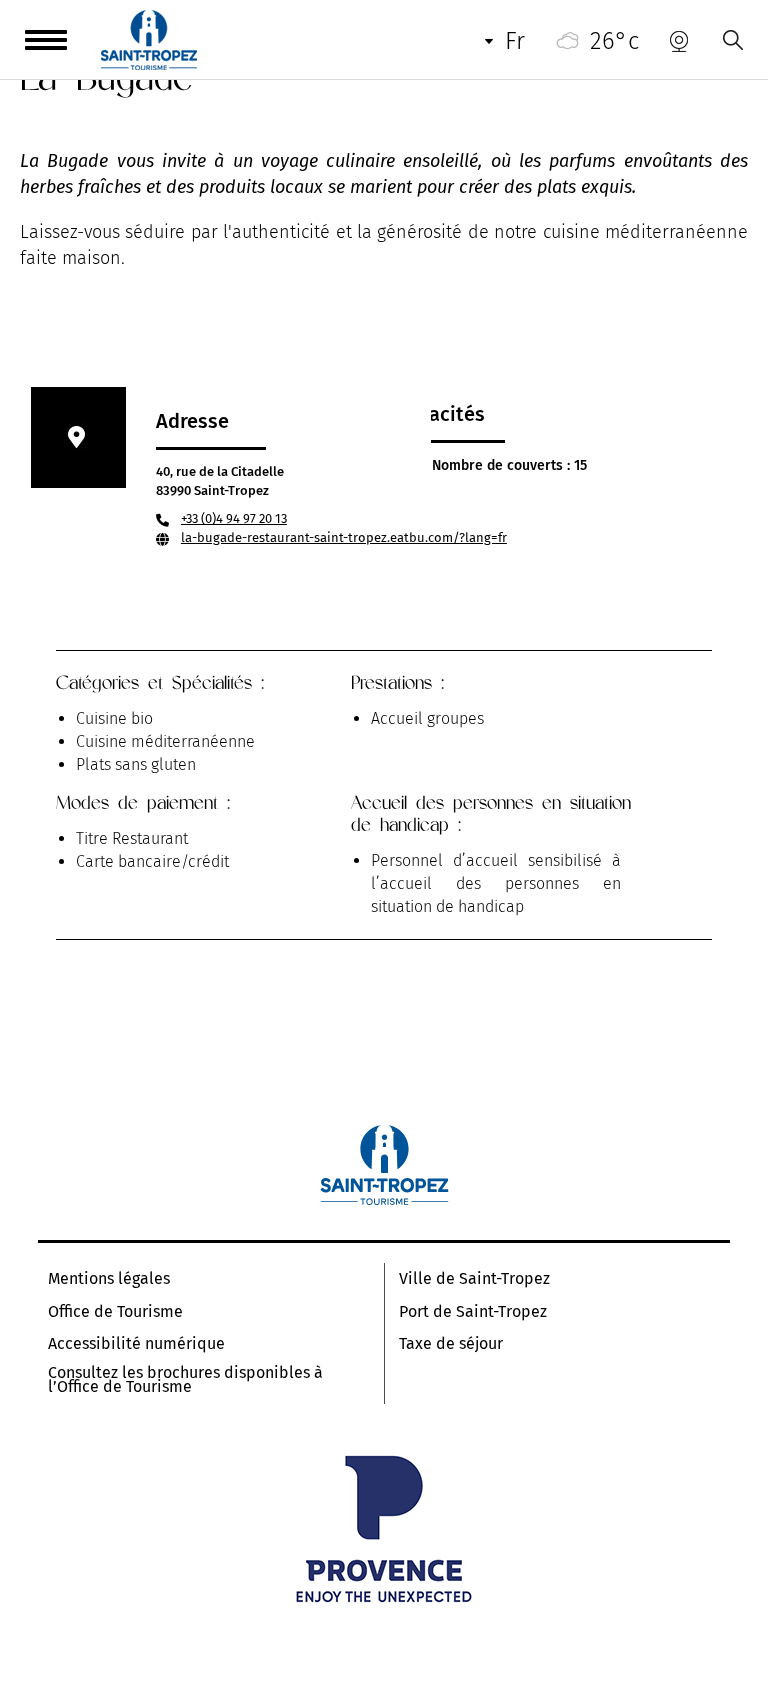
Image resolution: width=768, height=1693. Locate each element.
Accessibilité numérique (136, 1344)
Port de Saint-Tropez (473, 1312)
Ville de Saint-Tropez (474, 1279)
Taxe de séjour (451, 1344)
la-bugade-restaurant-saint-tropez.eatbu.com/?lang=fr (344, 537)
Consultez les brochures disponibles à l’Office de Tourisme (185, 1380)
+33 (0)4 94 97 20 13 (234, 518)
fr (515, 41)
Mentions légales (109, 1279)
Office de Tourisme (115, 1312)
